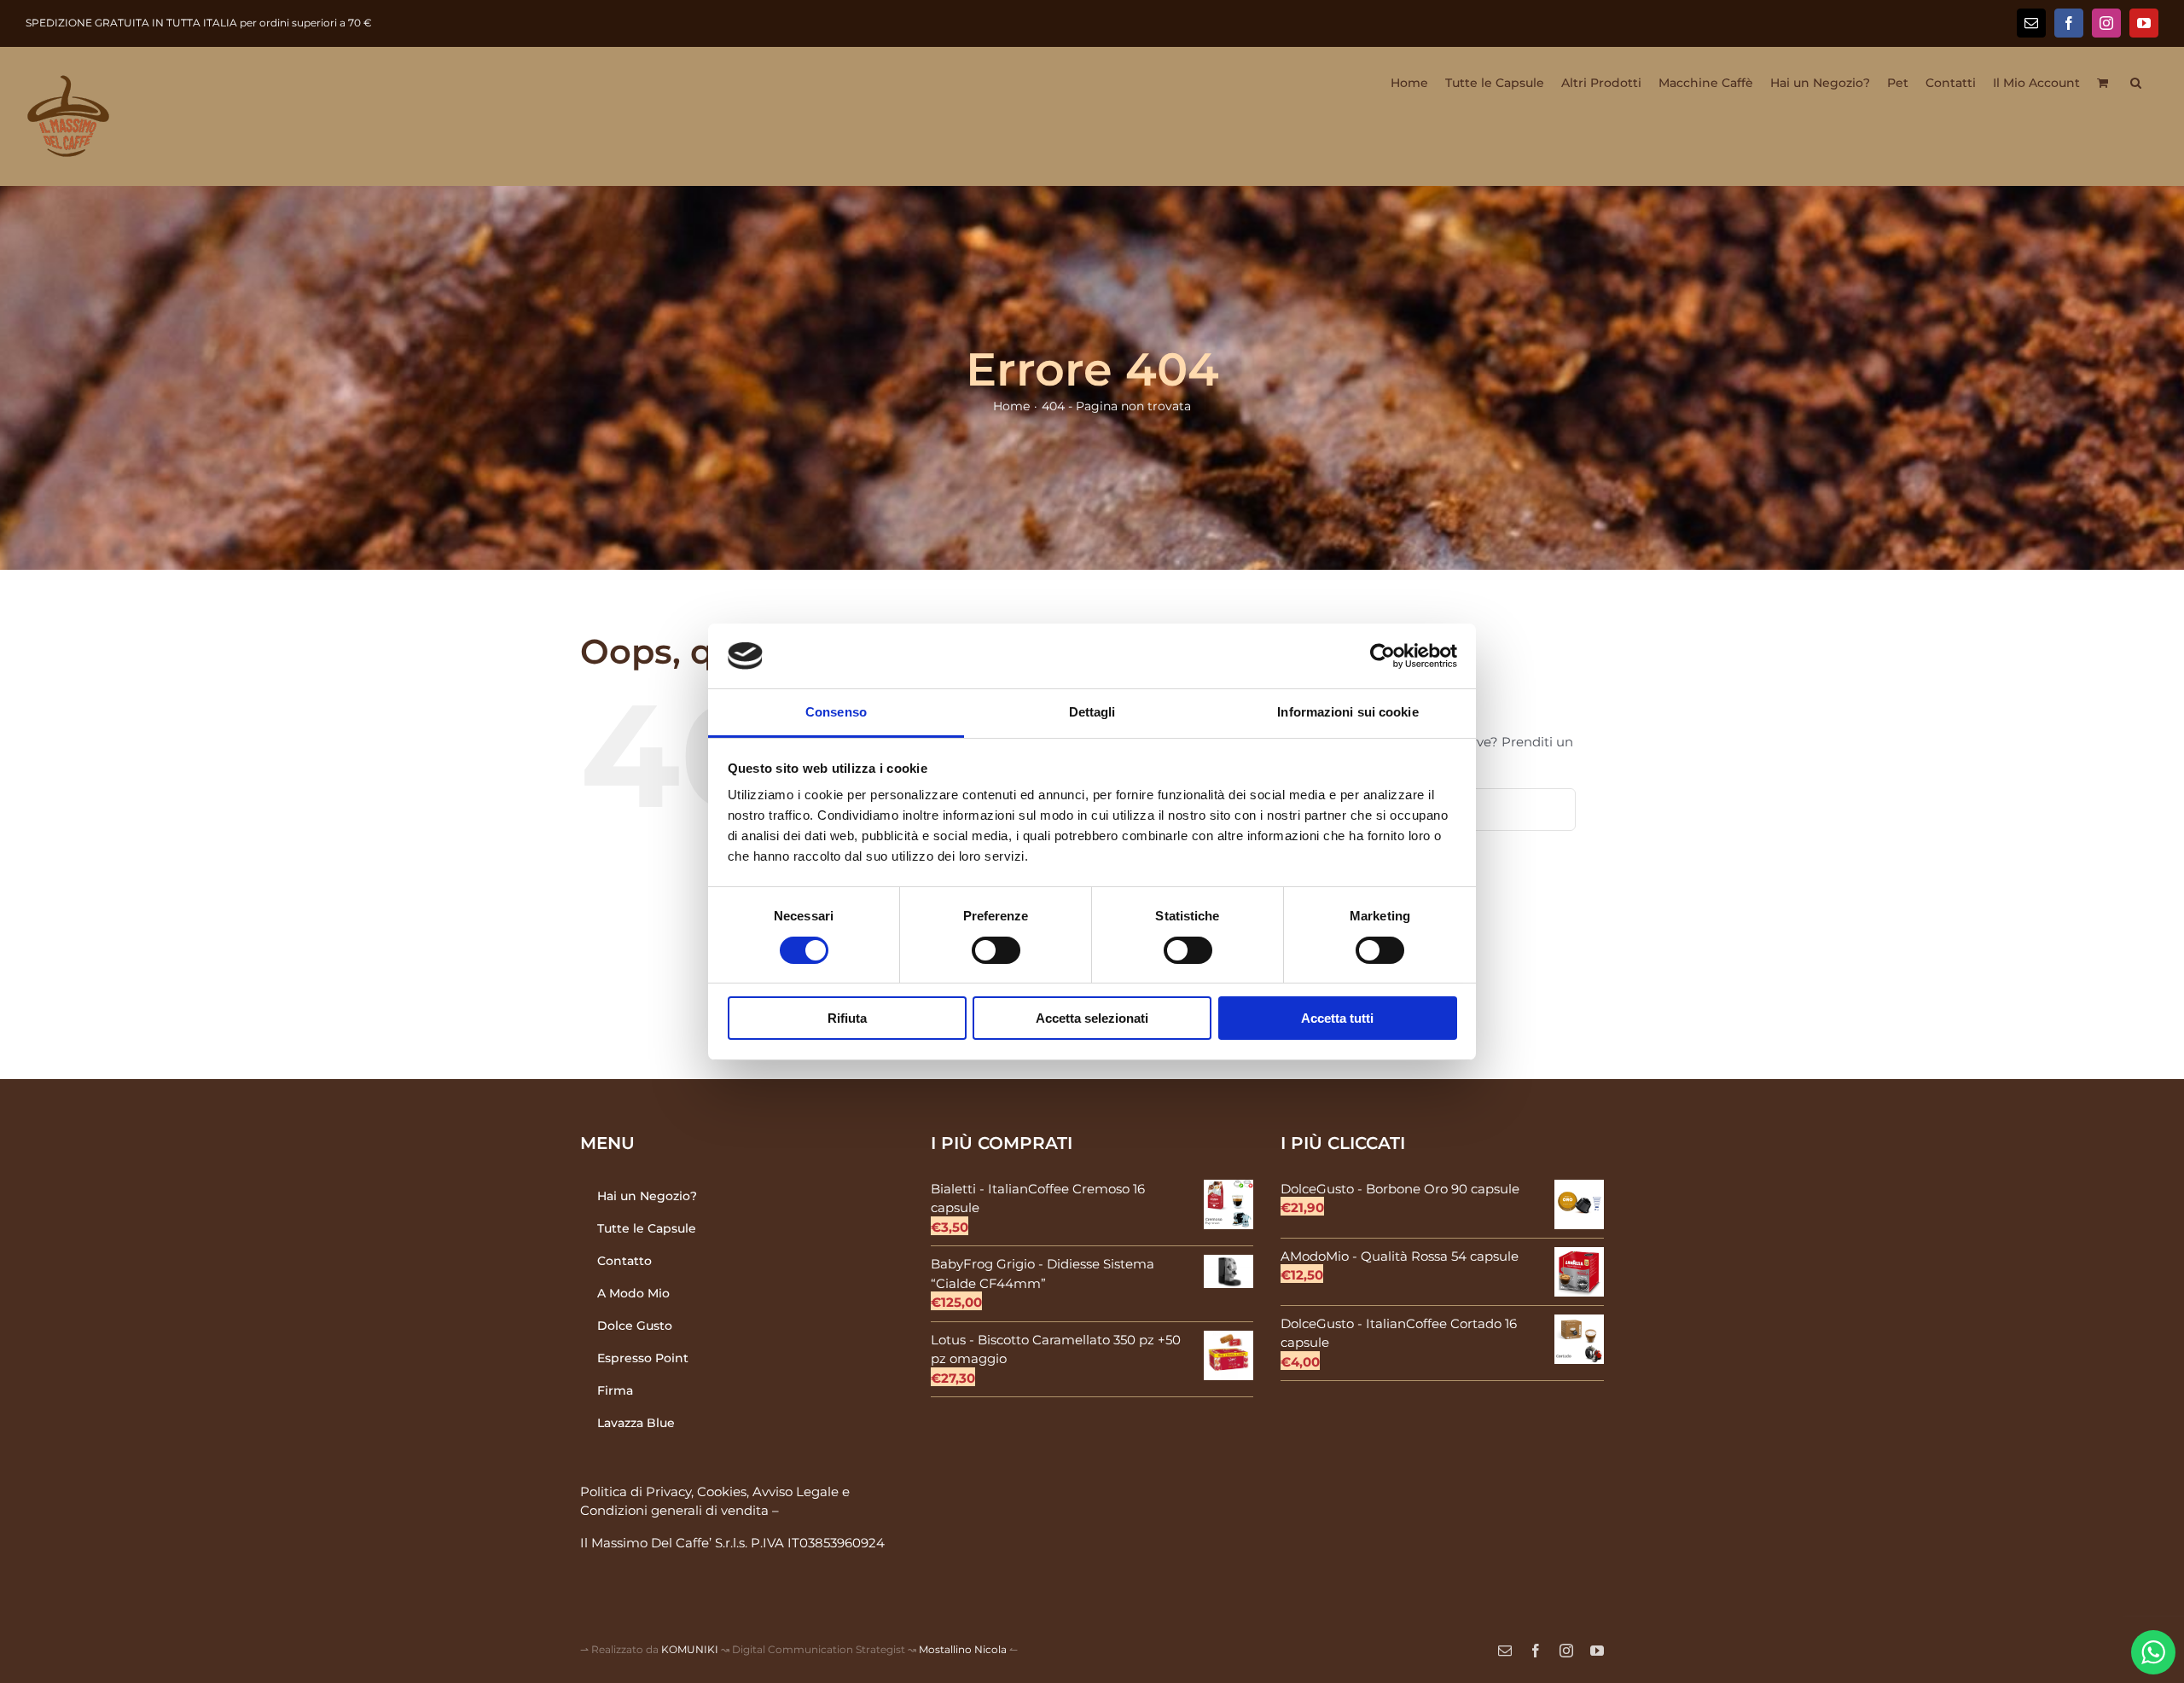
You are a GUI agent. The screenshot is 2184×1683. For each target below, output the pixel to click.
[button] (2136, 83)
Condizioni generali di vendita (674, 1510)
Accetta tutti (1337, 1018)
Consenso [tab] (836, 712)
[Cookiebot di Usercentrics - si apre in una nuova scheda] (1382, 656)
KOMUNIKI (690, 1649)
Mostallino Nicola (963, 1649)
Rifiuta (847, 1018)
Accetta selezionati (1092, 1018)
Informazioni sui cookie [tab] (1348, 712)
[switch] (996, 950)
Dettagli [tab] (1092, 712)
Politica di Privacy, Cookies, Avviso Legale (709, 1491)
